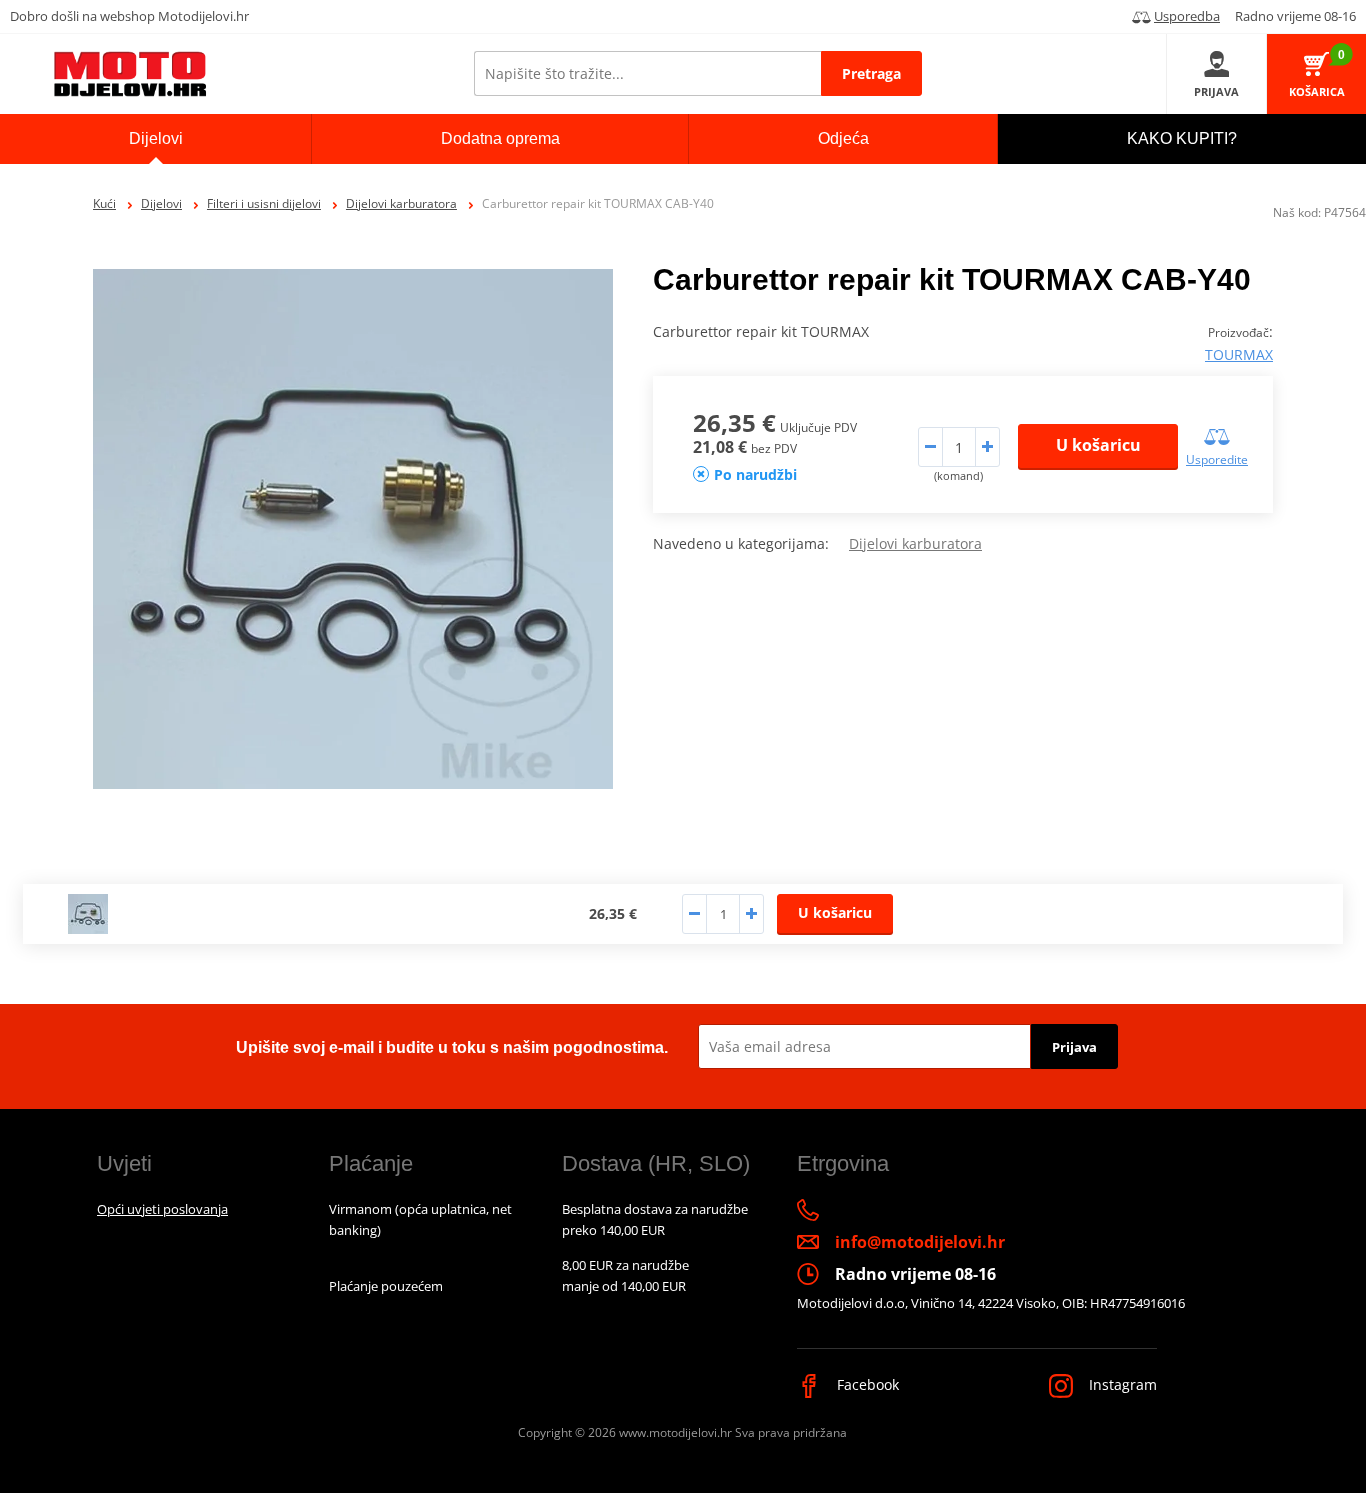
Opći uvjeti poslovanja (162, 1209)
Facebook (866, 1384)
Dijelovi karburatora (401, 203)
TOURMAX (1239, 354)
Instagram (1121, 1384)
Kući (104, 203)
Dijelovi (161, 203)
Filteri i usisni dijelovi (264, 203)
